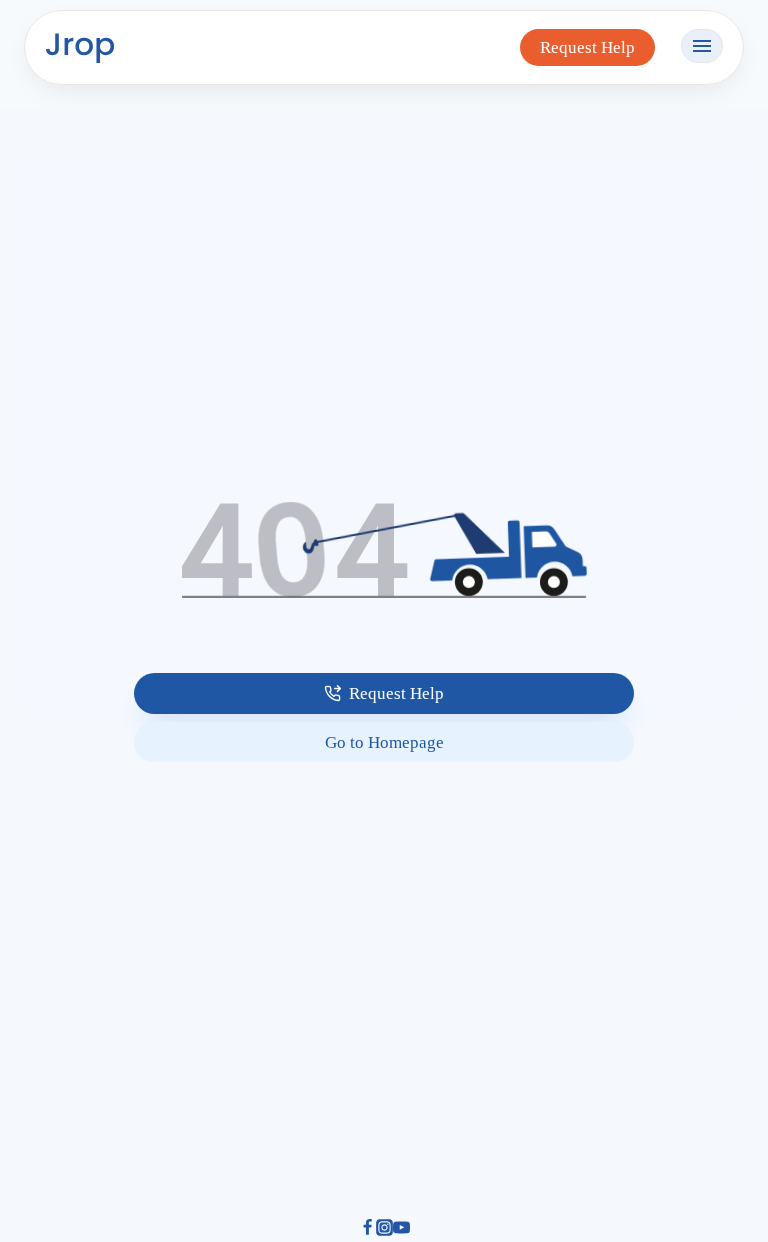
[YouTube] (401, 1230)
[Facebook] (367, 1230)
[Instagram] (384, 1230)
